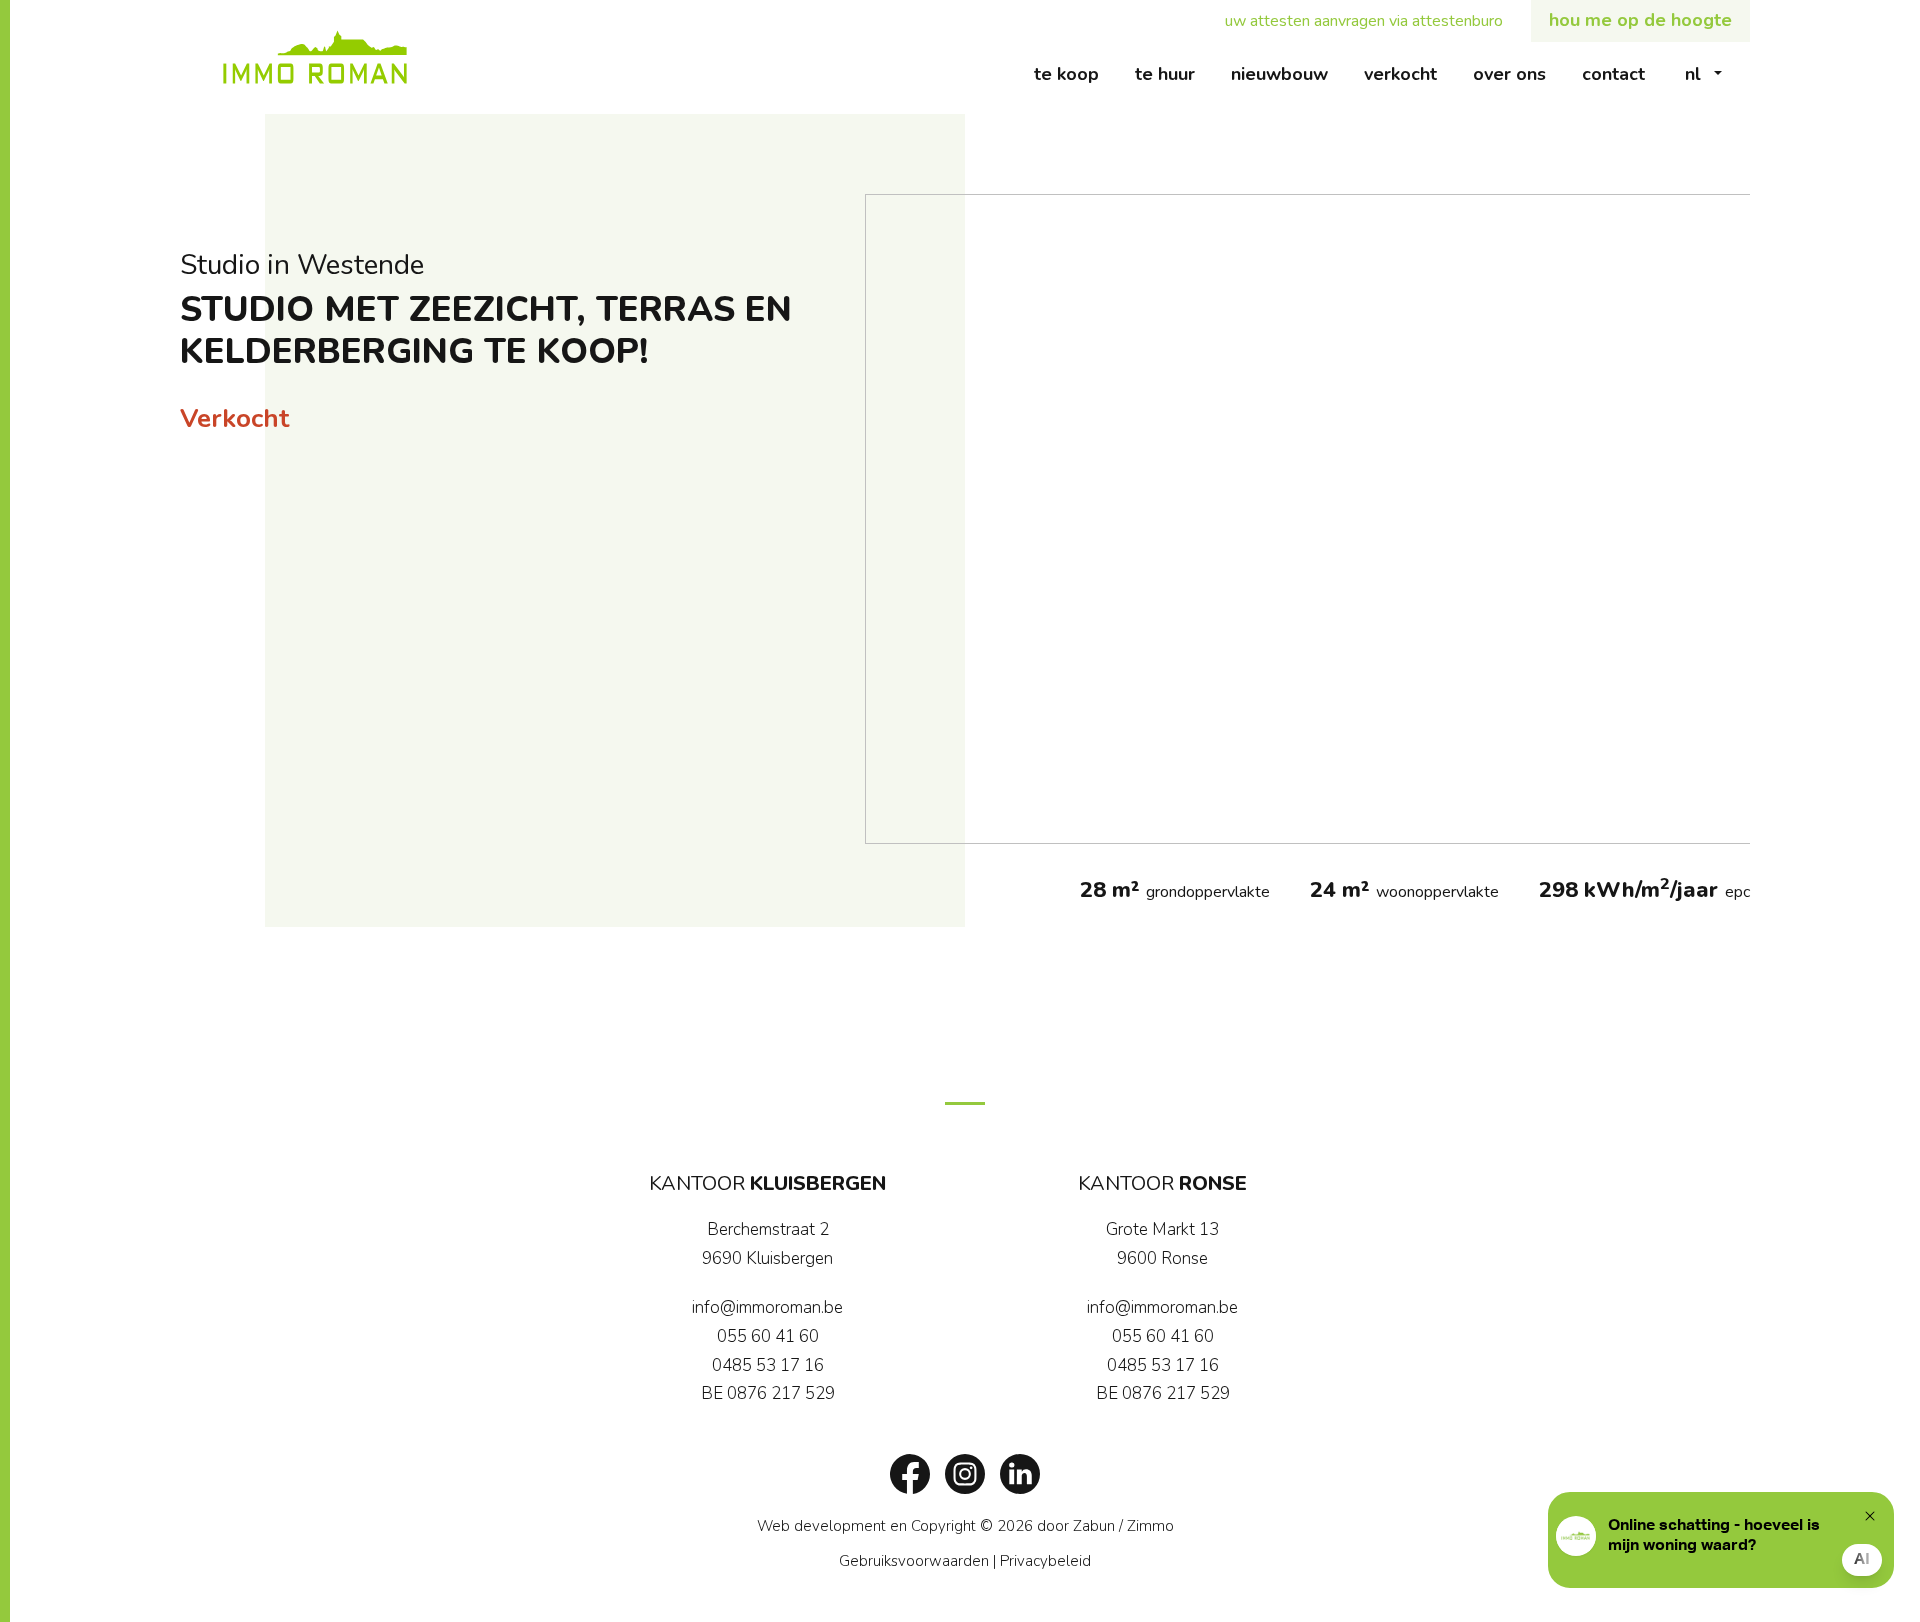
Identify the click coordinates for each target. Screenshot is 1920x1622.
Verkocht (1409, 73)
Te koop (1075, 73)
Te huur (1174, 73)
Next (1725, 519)
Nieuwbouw (1288, 73)
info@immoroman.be (767, 1307)
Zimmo (1150, 1526)
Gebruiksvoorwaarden (914, 1561)
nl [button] (1693, 74)
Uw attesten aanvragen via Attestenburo (1373, 20)
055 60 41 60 (768, 1336)
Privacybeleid (1045, 1561)
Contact (1622, 73)
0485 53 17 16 (768, 1365)
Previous (890, 519)
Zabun (1094, 1526)
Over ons (1518, 73)
